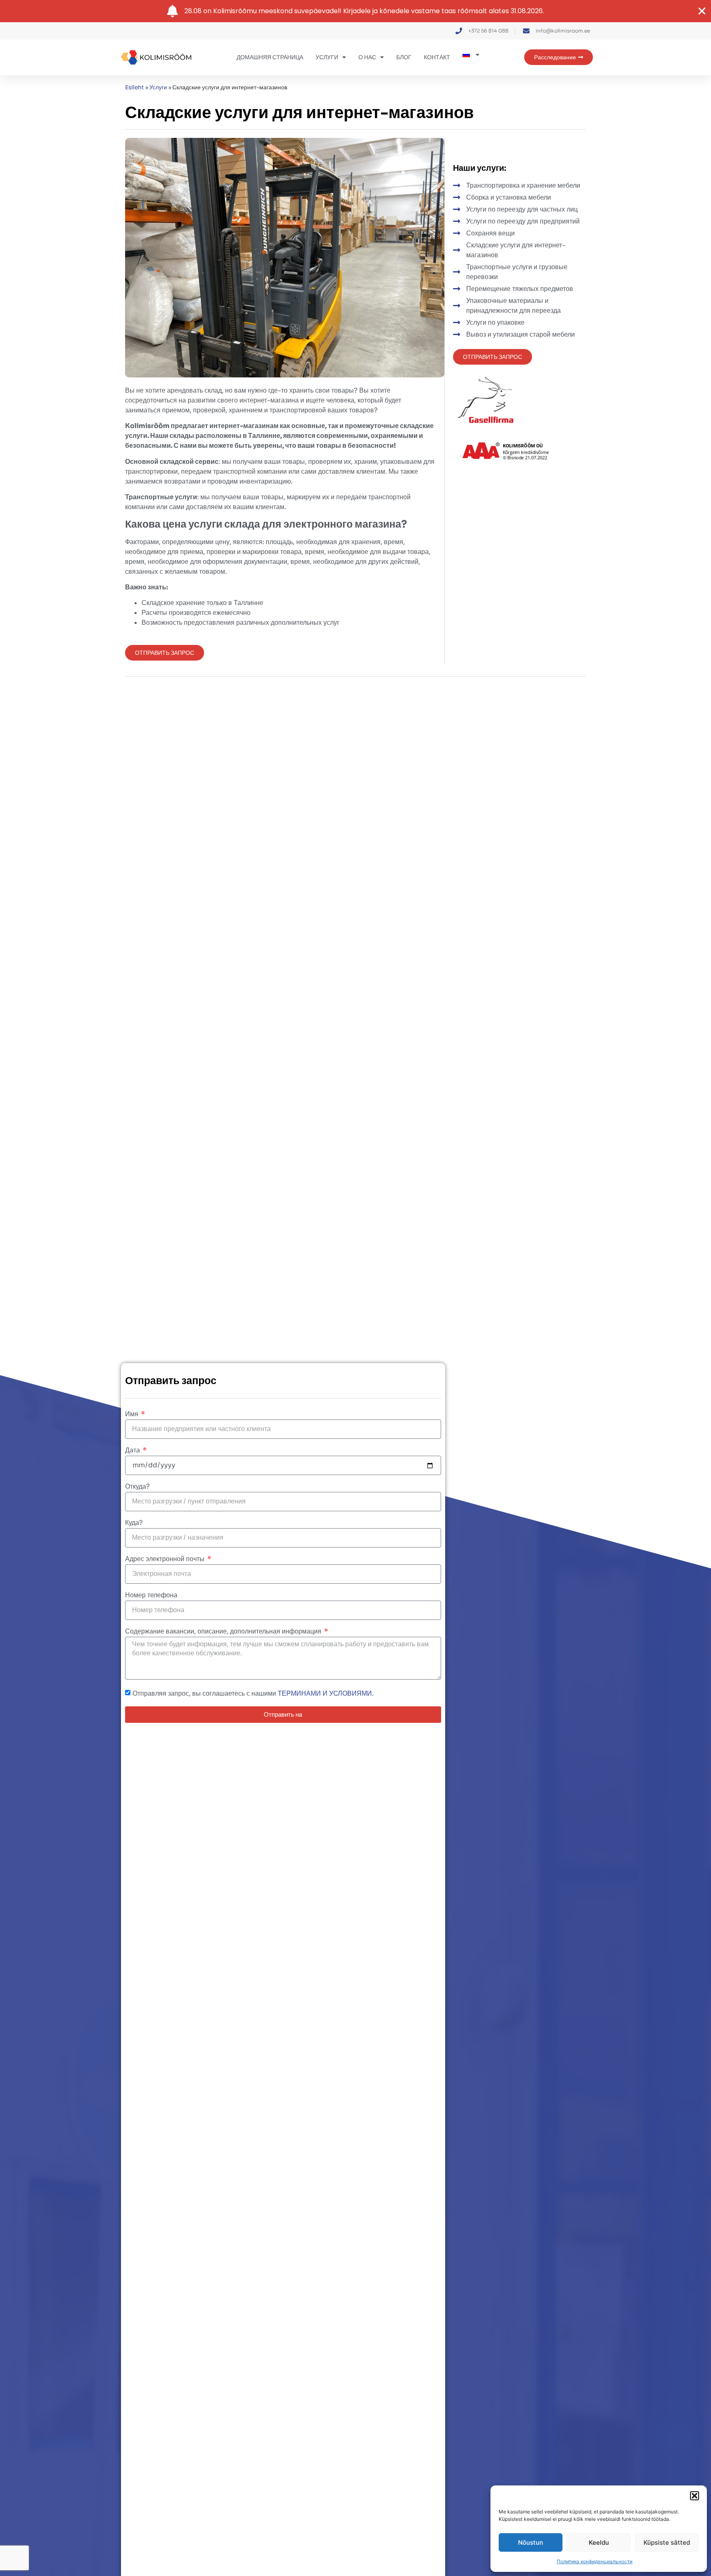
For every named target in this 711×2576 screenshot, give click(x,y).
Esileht (135, 87)
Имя (132, 1415)
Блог (404, 57)
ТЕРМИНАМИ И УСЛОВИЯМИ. (326, 1693)
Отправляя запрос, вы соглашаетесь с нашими (253, 1693)
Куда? (134, 1523)
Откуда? (137, 1487)
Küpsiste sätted (667, 2542)
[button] (695, 2496)
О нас (367, 57)
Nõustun (531, 2542)
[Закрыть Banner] (702, 11)
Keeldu (599, 2542)
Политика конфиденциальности (595, 2561)
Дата (133, 1451)
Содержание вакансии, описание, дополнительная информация (224, 1632)
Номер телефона (151, 1596)
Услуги (327, 57)
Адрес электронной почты (166, 1559)
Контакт (437, 57)
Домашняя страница (270, 57)
